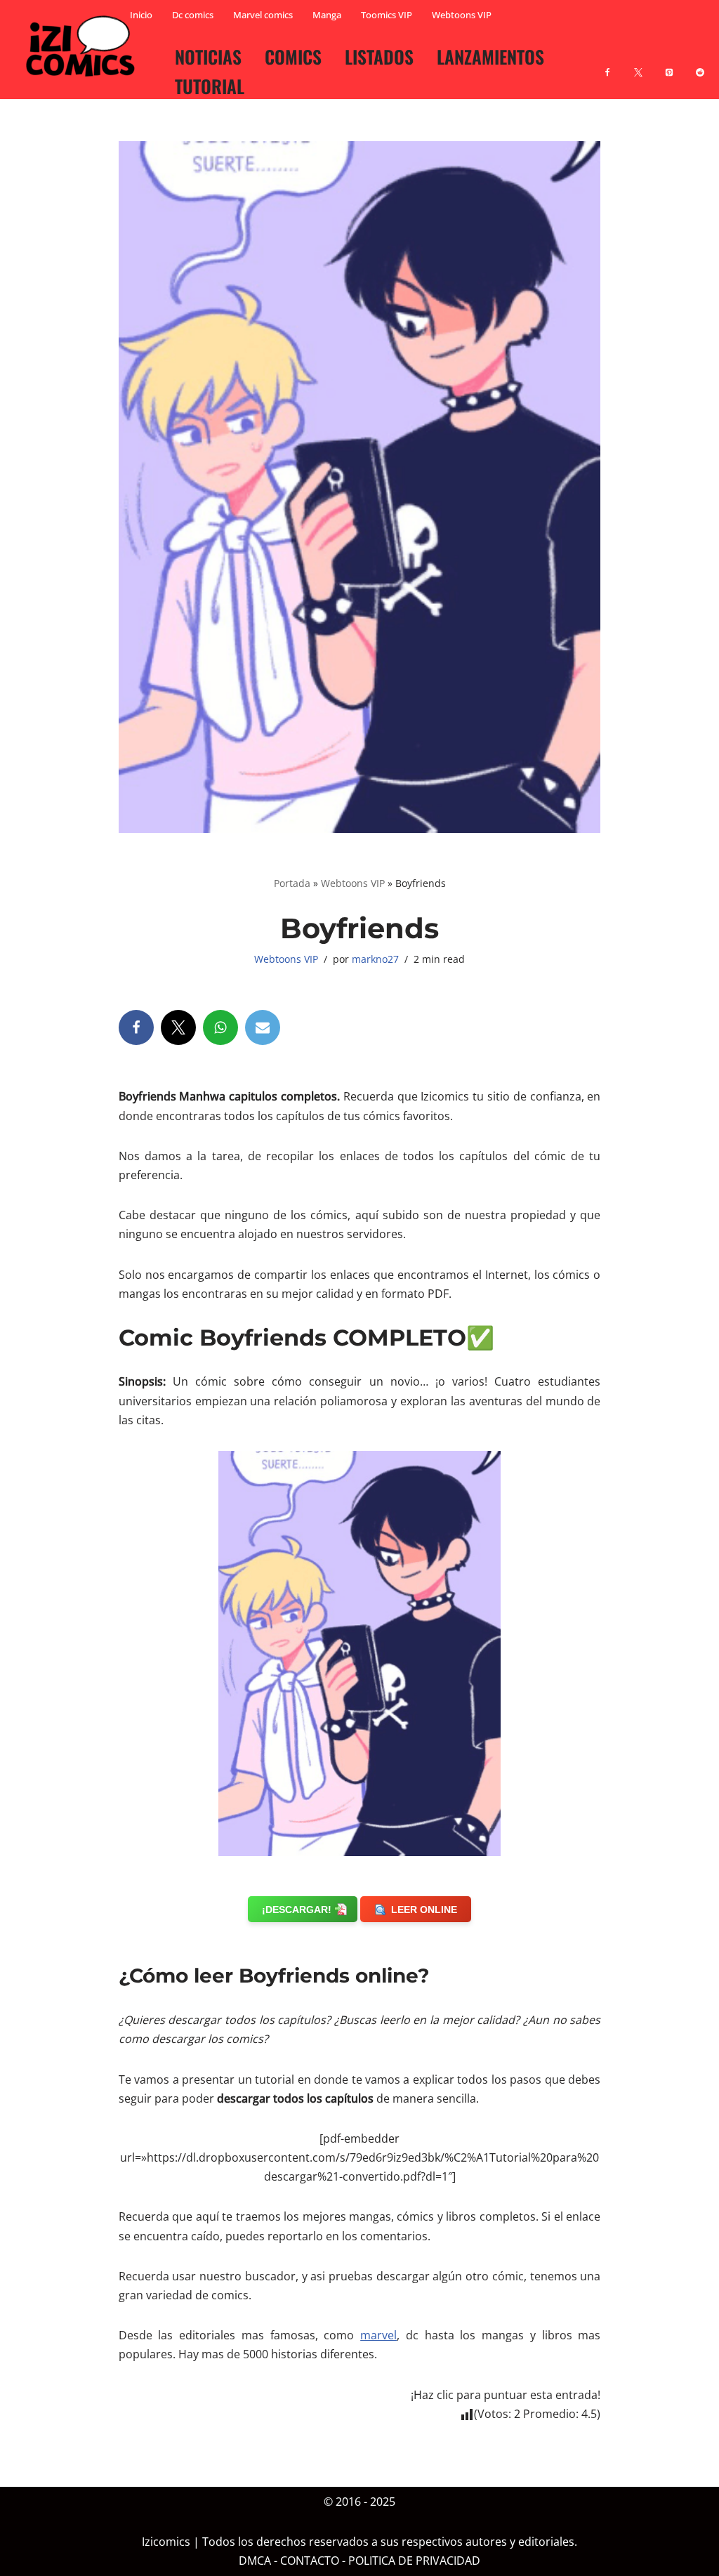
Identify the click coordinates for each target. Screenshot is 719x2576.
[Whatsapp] (220, 1027)
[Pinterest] (669, 64)
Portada (292, 883)
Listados (379, 56)
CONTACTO (310, 2561)
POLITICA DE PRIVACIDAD (414, 2561)
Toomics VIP (387, 15)
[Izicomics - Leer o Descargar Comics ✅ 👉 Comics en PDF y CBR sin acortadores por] (84, 46)
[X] (638, 64)
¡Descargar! (297, 1910)
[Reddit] (700, 64)
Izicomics (166, 2542)
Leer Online (424, 1910)
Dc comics (193, 15)
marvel (378, 2335)
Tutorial (210, 86)
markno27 (375, 959)
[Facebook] (607, 64)
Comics (293, 56)
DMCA (255, 2561)
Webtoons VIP (462, 15)
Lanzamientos (490, 56)
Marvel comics (263, 15)
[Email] (263, 1027)
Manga (327, 15)
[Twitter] (178, 1027)
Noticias (208, 56)
